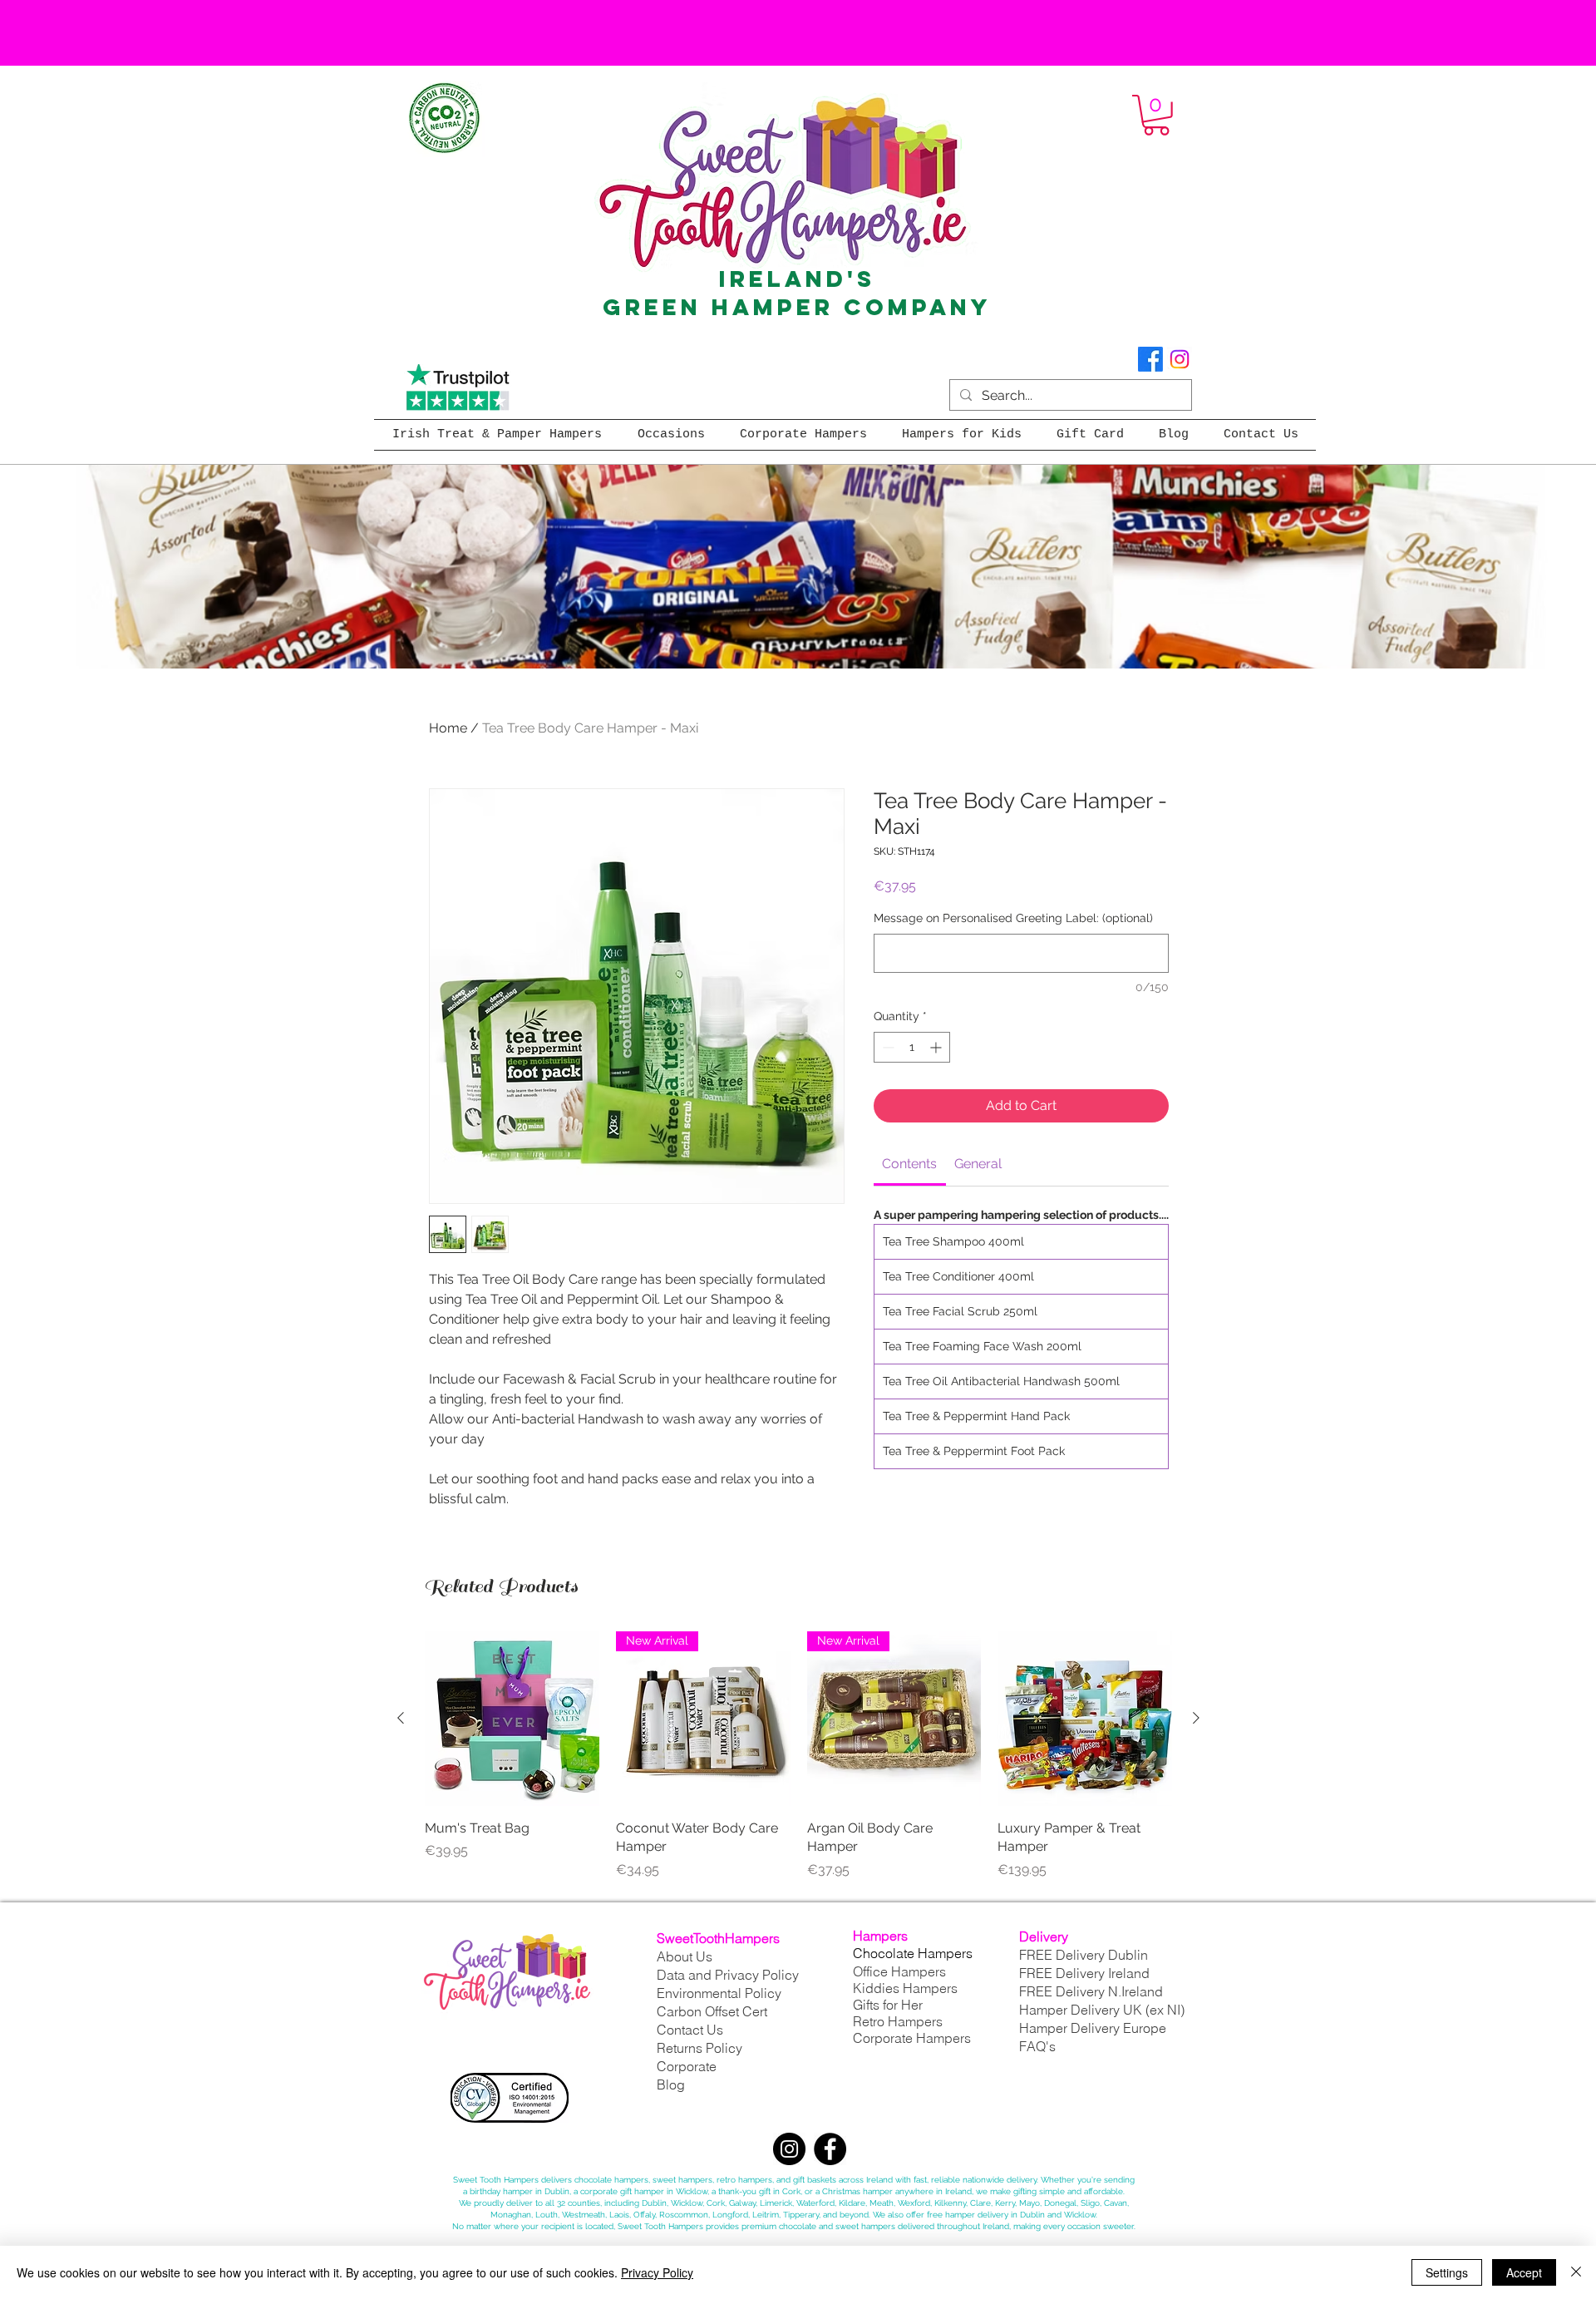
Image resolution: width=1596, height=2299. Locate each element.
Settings (1447, 2272)
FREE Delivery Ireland (1084, 1973)
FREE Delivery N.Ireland (1091, 1991)
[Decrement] (887, 1047)
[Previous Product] (401, 1718)
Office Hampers (899, 1971)
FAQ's (1037, 2046)
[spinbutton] (912, 1047)
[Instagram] (1180, 359)
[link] (909, 1164)
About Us (685, 1956)
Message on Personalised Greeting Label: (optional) (1013, 918)
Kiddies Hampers (905, 1988)
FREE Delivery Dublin (1084, 1955)
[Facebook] (1150, 359)
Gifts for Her (888, 2005)
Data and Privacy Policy (728, 1975)
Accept (1524, 2272)
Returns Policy (699, 2048)
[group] (798, 1756)
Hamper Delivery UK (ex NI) (1103, 2010)
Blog (671, 2084)
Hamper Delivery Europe (1093, 2028)
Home (448, 728)
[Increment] (937, 1047)
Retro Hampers (898, 2021)
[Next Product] (1196, 1718)
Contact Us (690, 2030)
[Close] (1576, 2272)
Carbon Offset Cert (712, 2011)
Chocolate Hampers (913, 1953)
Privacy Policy (657, 2272)
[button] (1156, 115)
